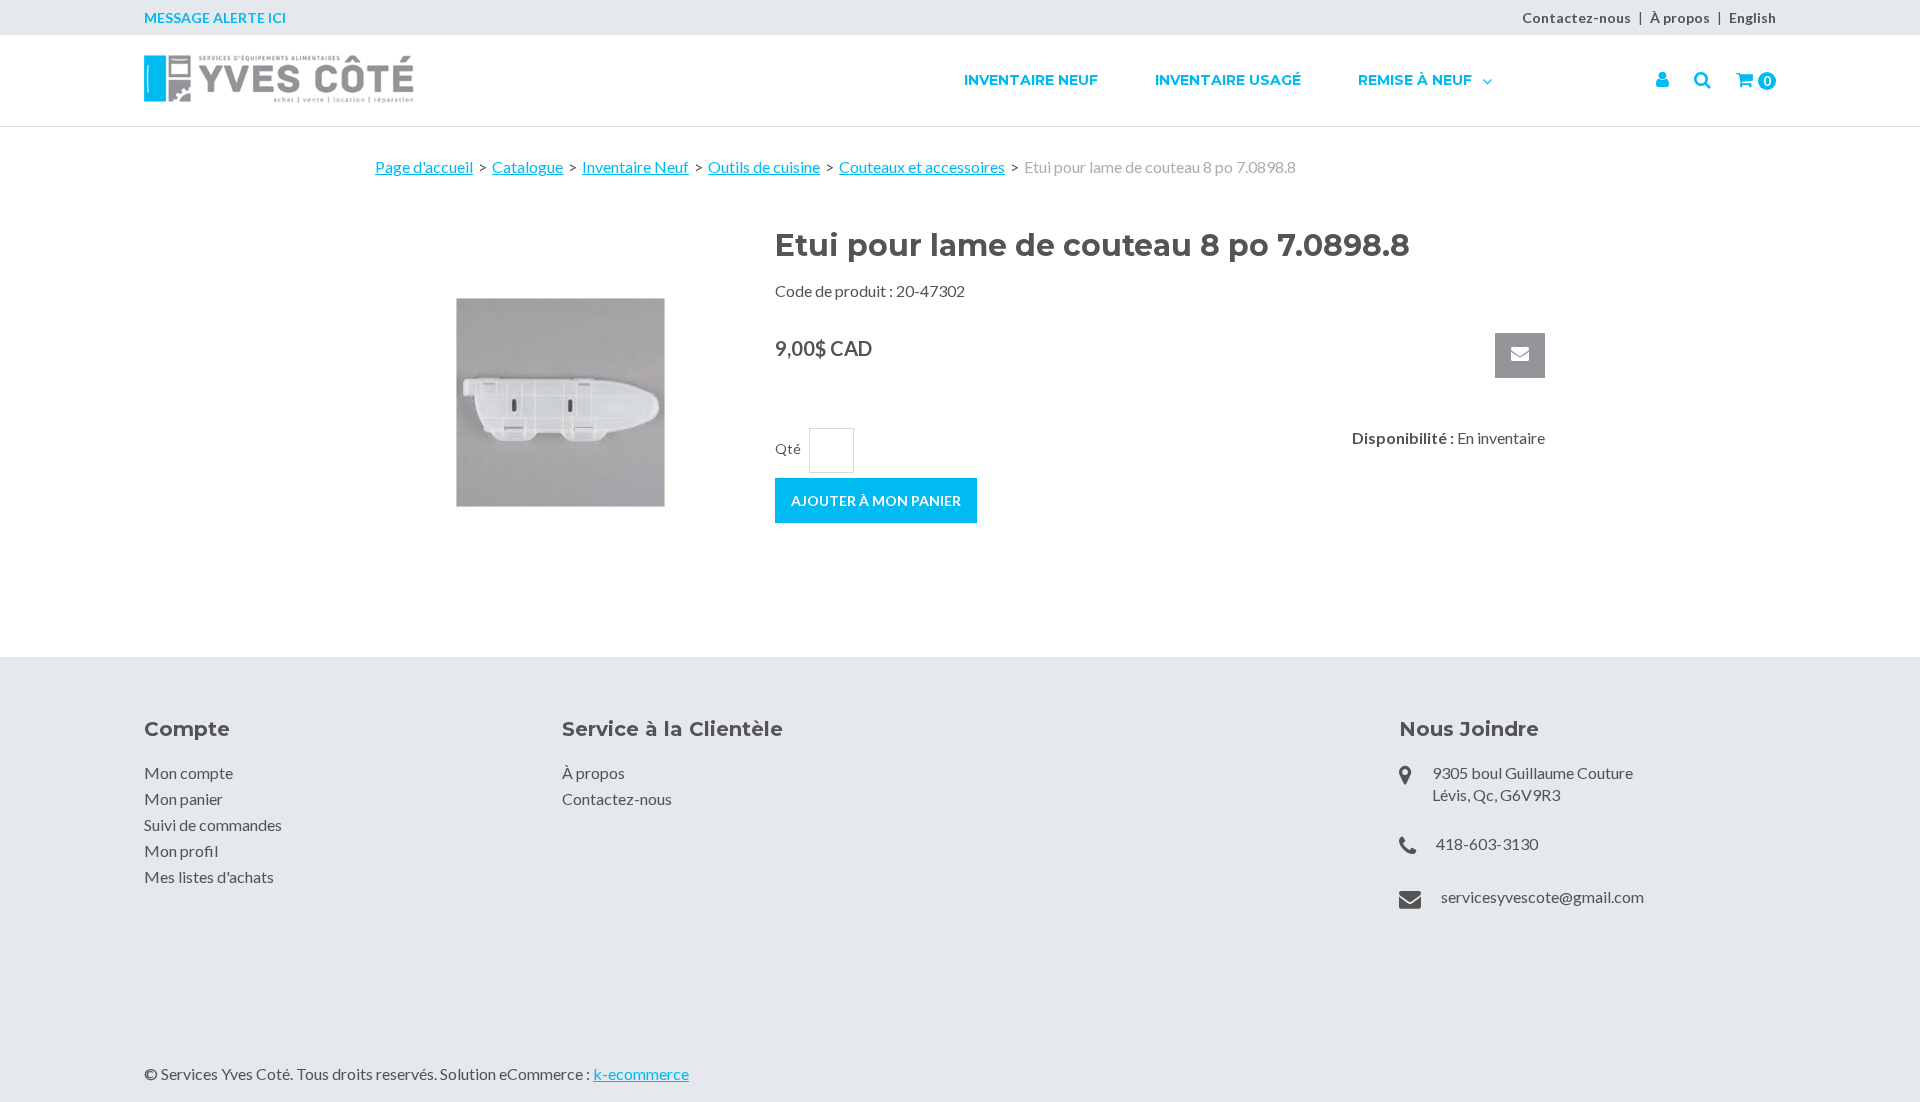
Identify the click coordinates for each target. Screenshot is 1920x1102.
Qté (788, 448)
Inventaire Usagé (1228, 80)
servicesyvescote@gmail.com (1542, 896)
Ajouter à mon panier (876, 500)
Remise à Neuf (1417, 80)
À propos (1680, 17)
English (1752, 17)
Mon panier (183, 798)
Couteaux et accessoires (922, 166)
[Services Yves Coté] (279, 79)
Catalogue (527, 166)
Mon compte (188, 772)
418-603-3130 (1487, 843)
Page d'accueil (424, 166)
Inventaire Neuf (1031, 80)
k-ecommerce (641, 1073)
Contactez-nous (1576, 17)
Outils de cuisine (764, 166)
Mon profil (181, 850)
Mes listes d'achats (209, 876)
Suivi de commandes (213, 824)
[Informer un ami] (1520, 355)
